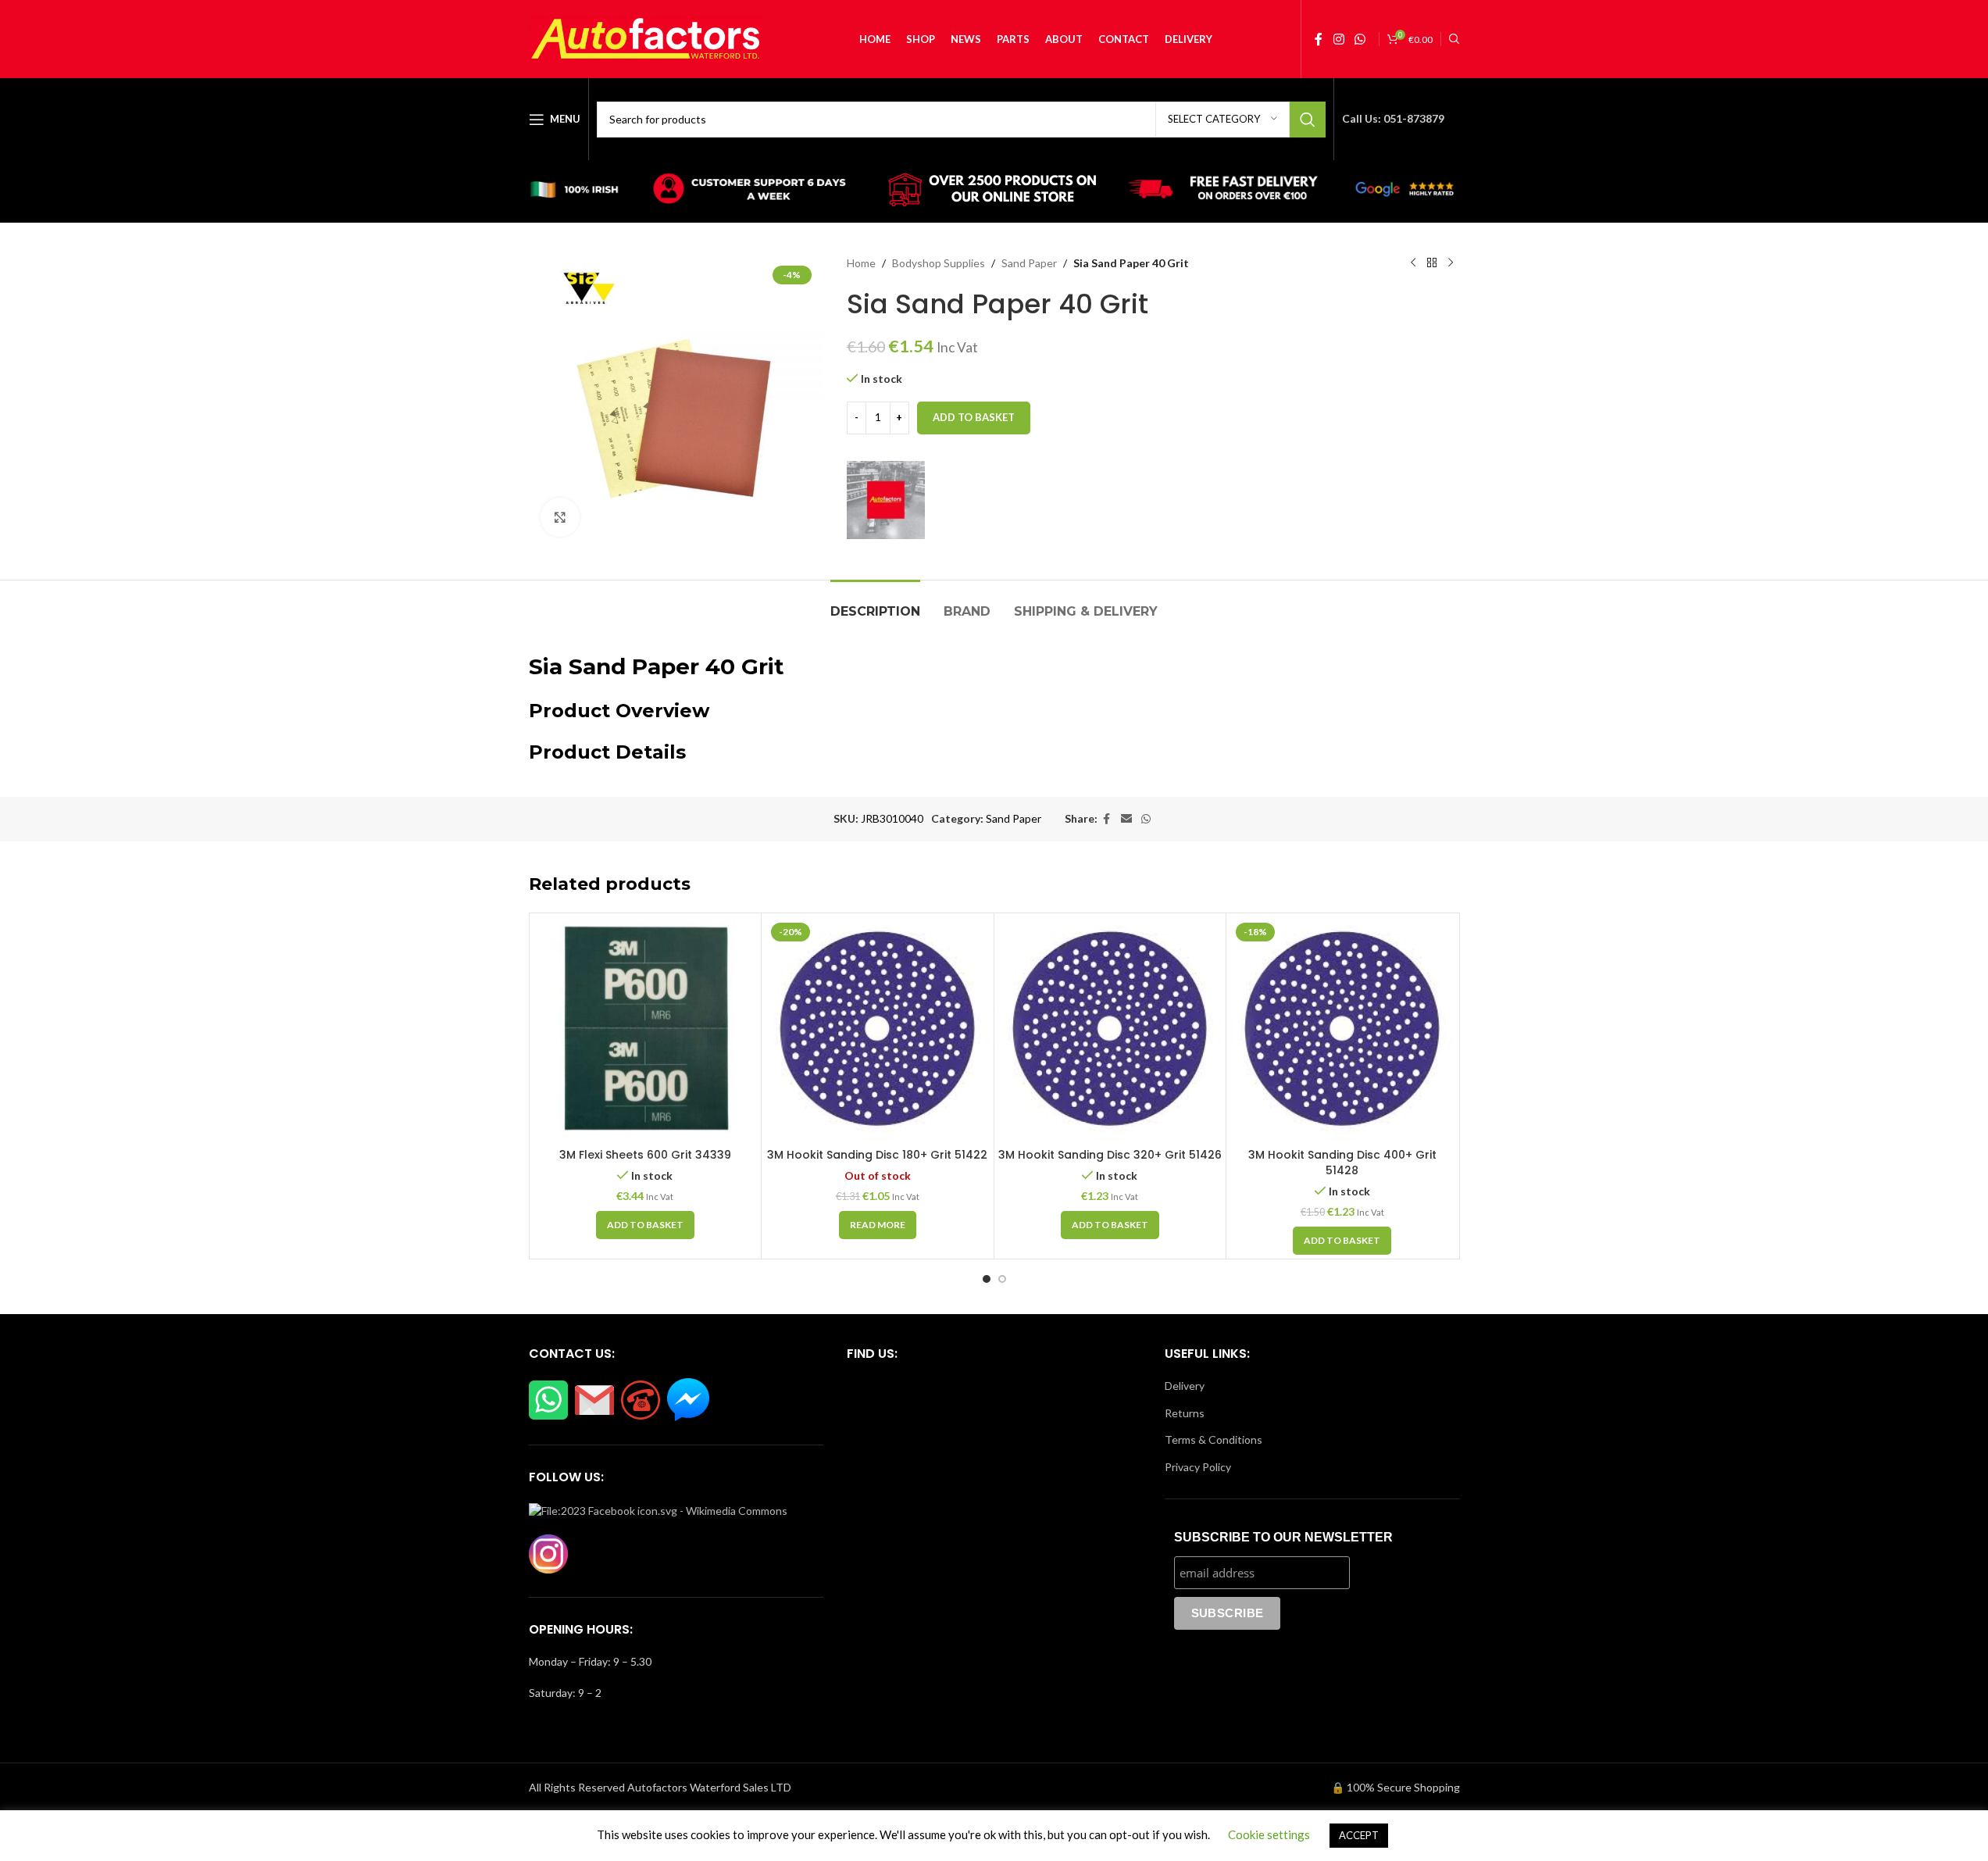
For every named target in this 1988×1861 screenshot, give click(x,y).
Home (861, 263)
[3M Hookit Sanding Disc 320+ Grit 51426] (1110, 1029)
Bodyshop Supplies (939, 263)
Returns (1185, 1413)
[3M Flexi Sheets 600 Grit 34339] (646, 1029)
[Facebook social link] (1319, 39)
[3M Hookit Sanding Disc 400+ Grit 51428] (1342, 1029)
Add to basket (974, 417)
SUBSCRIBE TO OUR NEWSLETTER (1283, 1537)
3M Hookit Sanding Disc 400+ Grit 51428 (1342, 1163)
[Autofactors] (886, 500)
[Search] (1454, 39)
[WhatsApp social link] (1360, 39)
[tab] (875, 604)
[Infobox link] (582, 191)
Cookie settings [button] (1269, 1834)
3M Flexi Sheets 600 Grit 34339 (645, 1155)
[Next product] (1451, 263)
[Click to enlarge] (560, 517)
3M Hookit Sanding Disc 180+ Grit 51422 (877, 1155)
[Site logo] (646, 38)
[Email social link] (1126, 819)
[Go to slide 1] (987, 1279)
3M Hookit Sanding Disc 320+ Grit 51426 (1110, 1155)
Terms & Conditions (1214, 1440)
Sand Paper (1029, 263)
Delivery (1185, 1386)
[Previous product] (1413, 263)
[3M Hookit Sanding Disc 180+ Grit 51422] (878, 1029)
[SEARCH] (1308, 120)
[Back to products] (1432, 263)
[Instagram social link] (1338, 39)
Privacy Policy (1198, 1467)
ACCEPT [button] (1359, 1835)
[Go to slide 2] (1002, 1279)
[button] (645, 1225)
